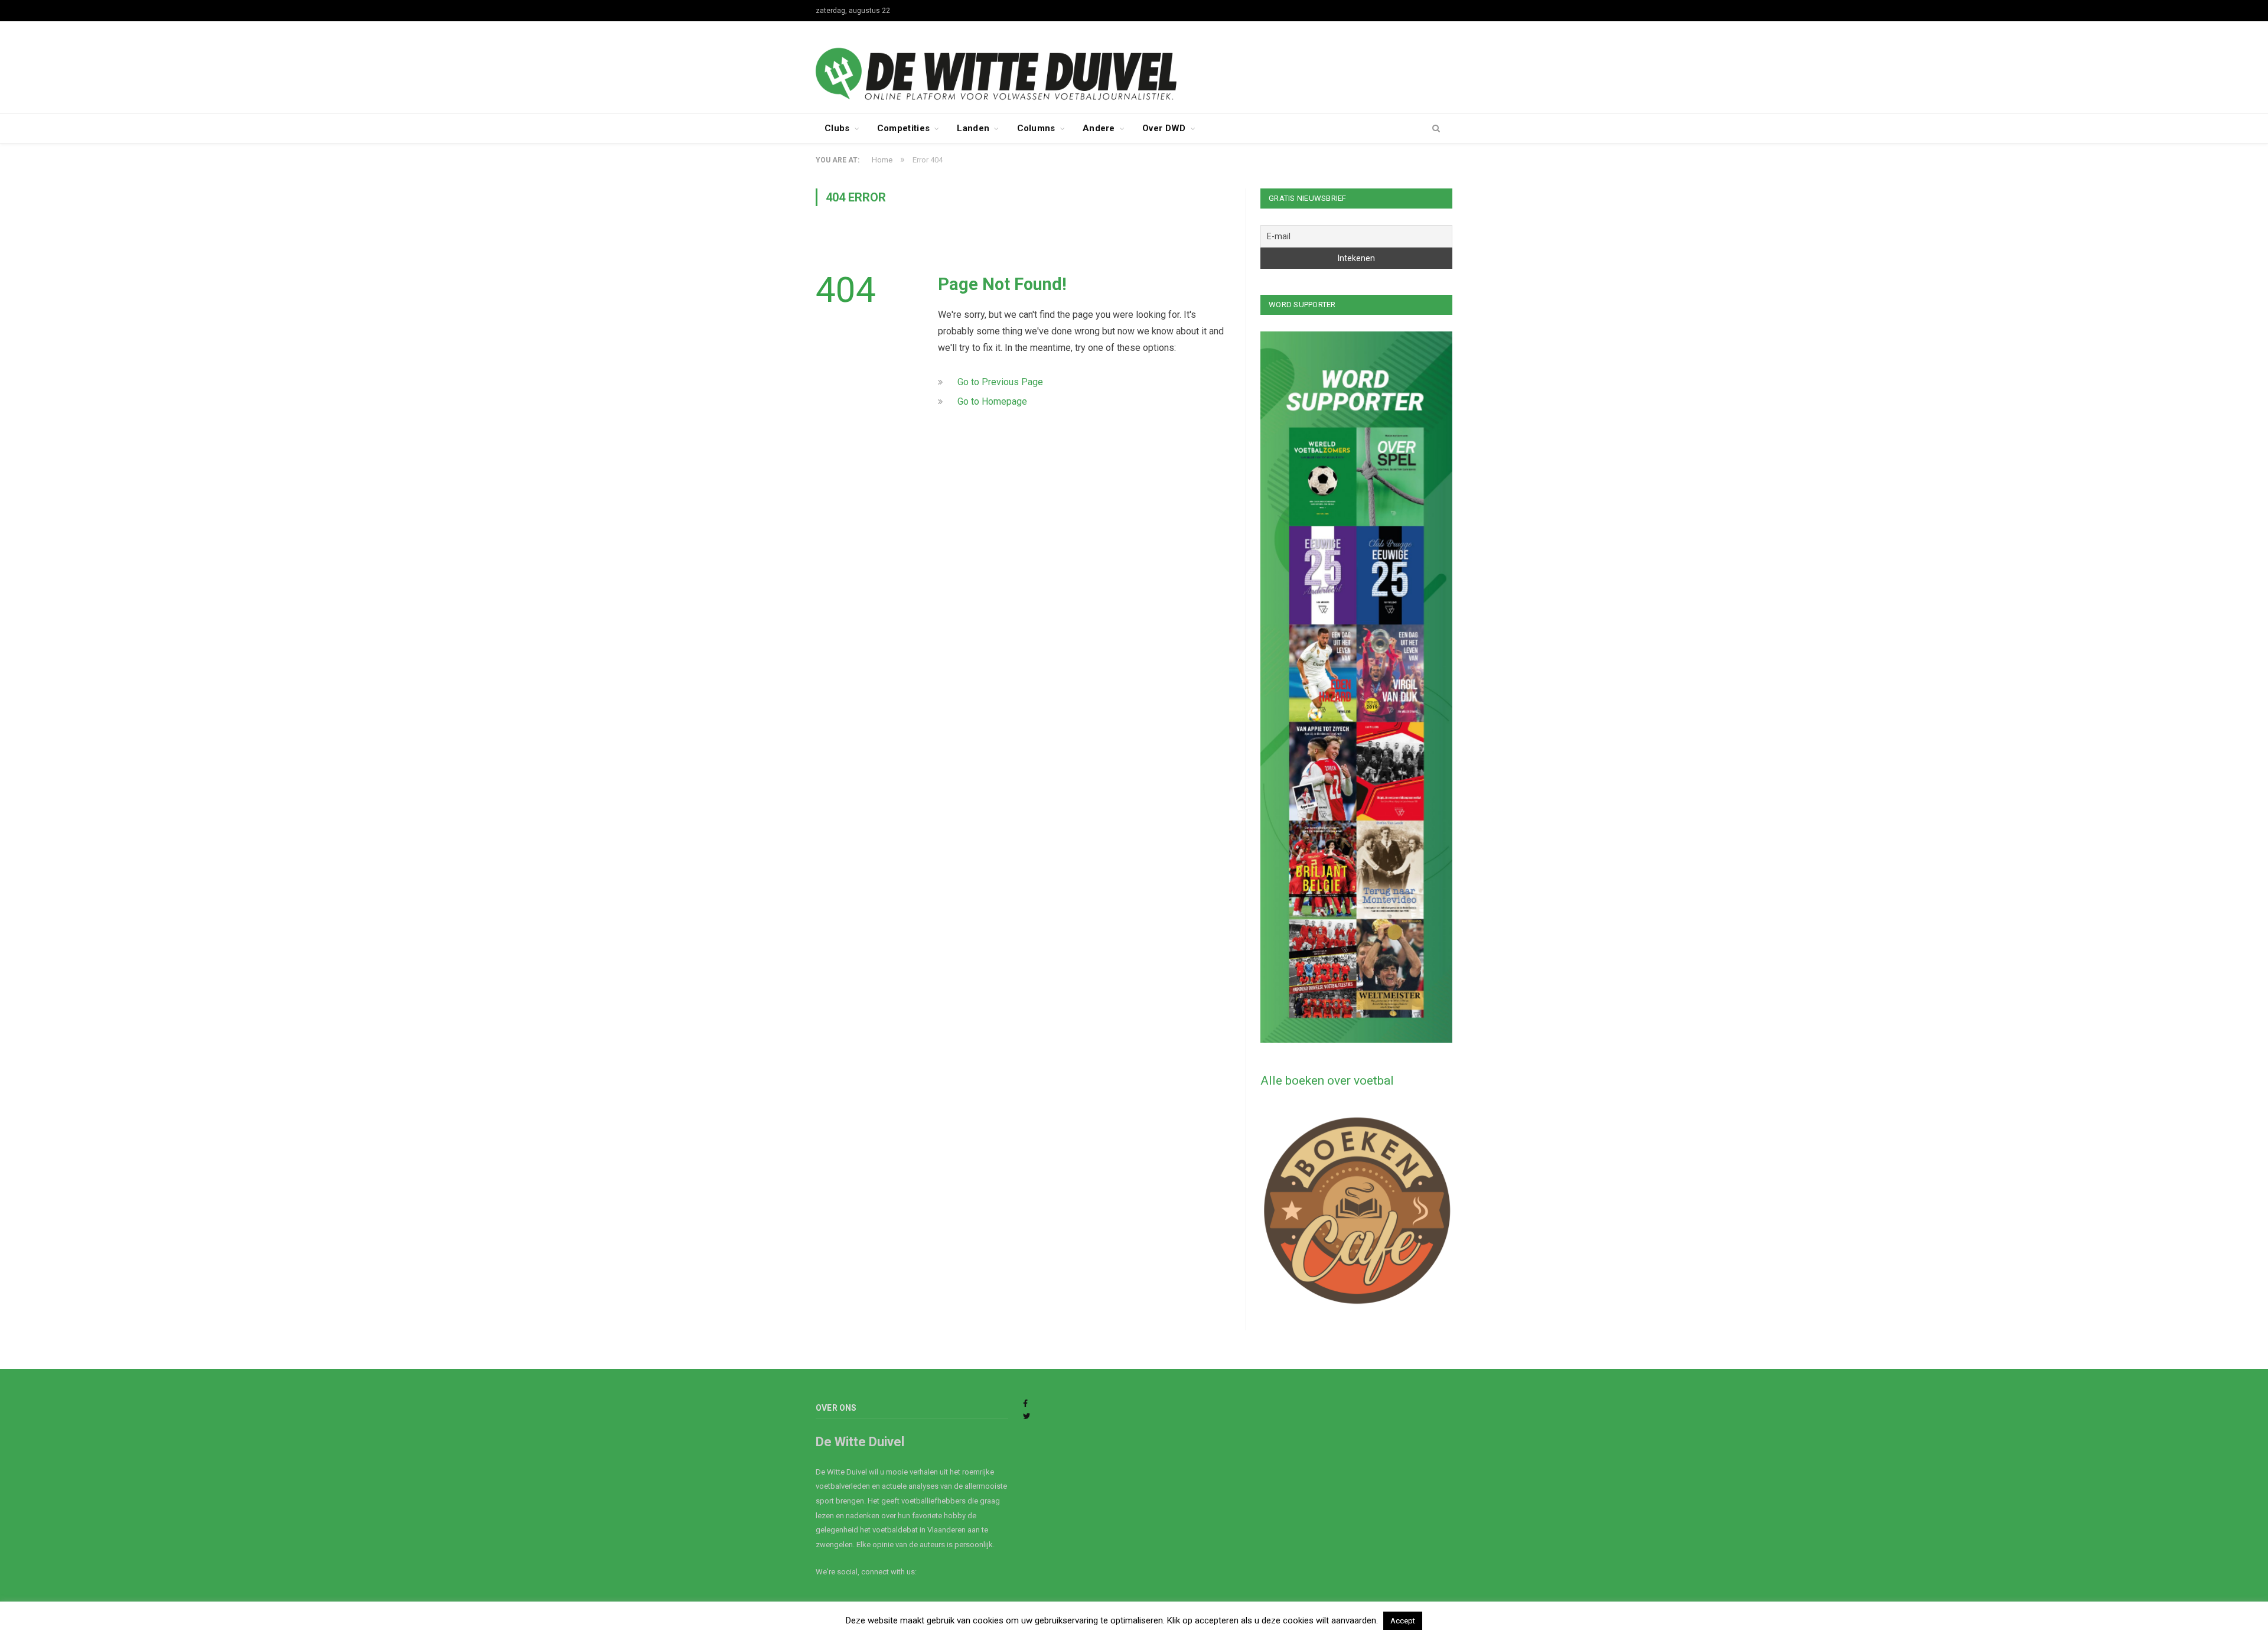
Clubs (837, 128)
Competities (903, 128)
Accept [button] (1403, 1621)
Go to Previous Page (1000, 382)
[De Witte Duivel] (1134, 66)
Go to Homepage (992, 401)
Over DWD (1164, 128)
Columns (1036, 128)
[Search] (1436, 129)
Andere (1099, 128)
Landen (973, 128)
